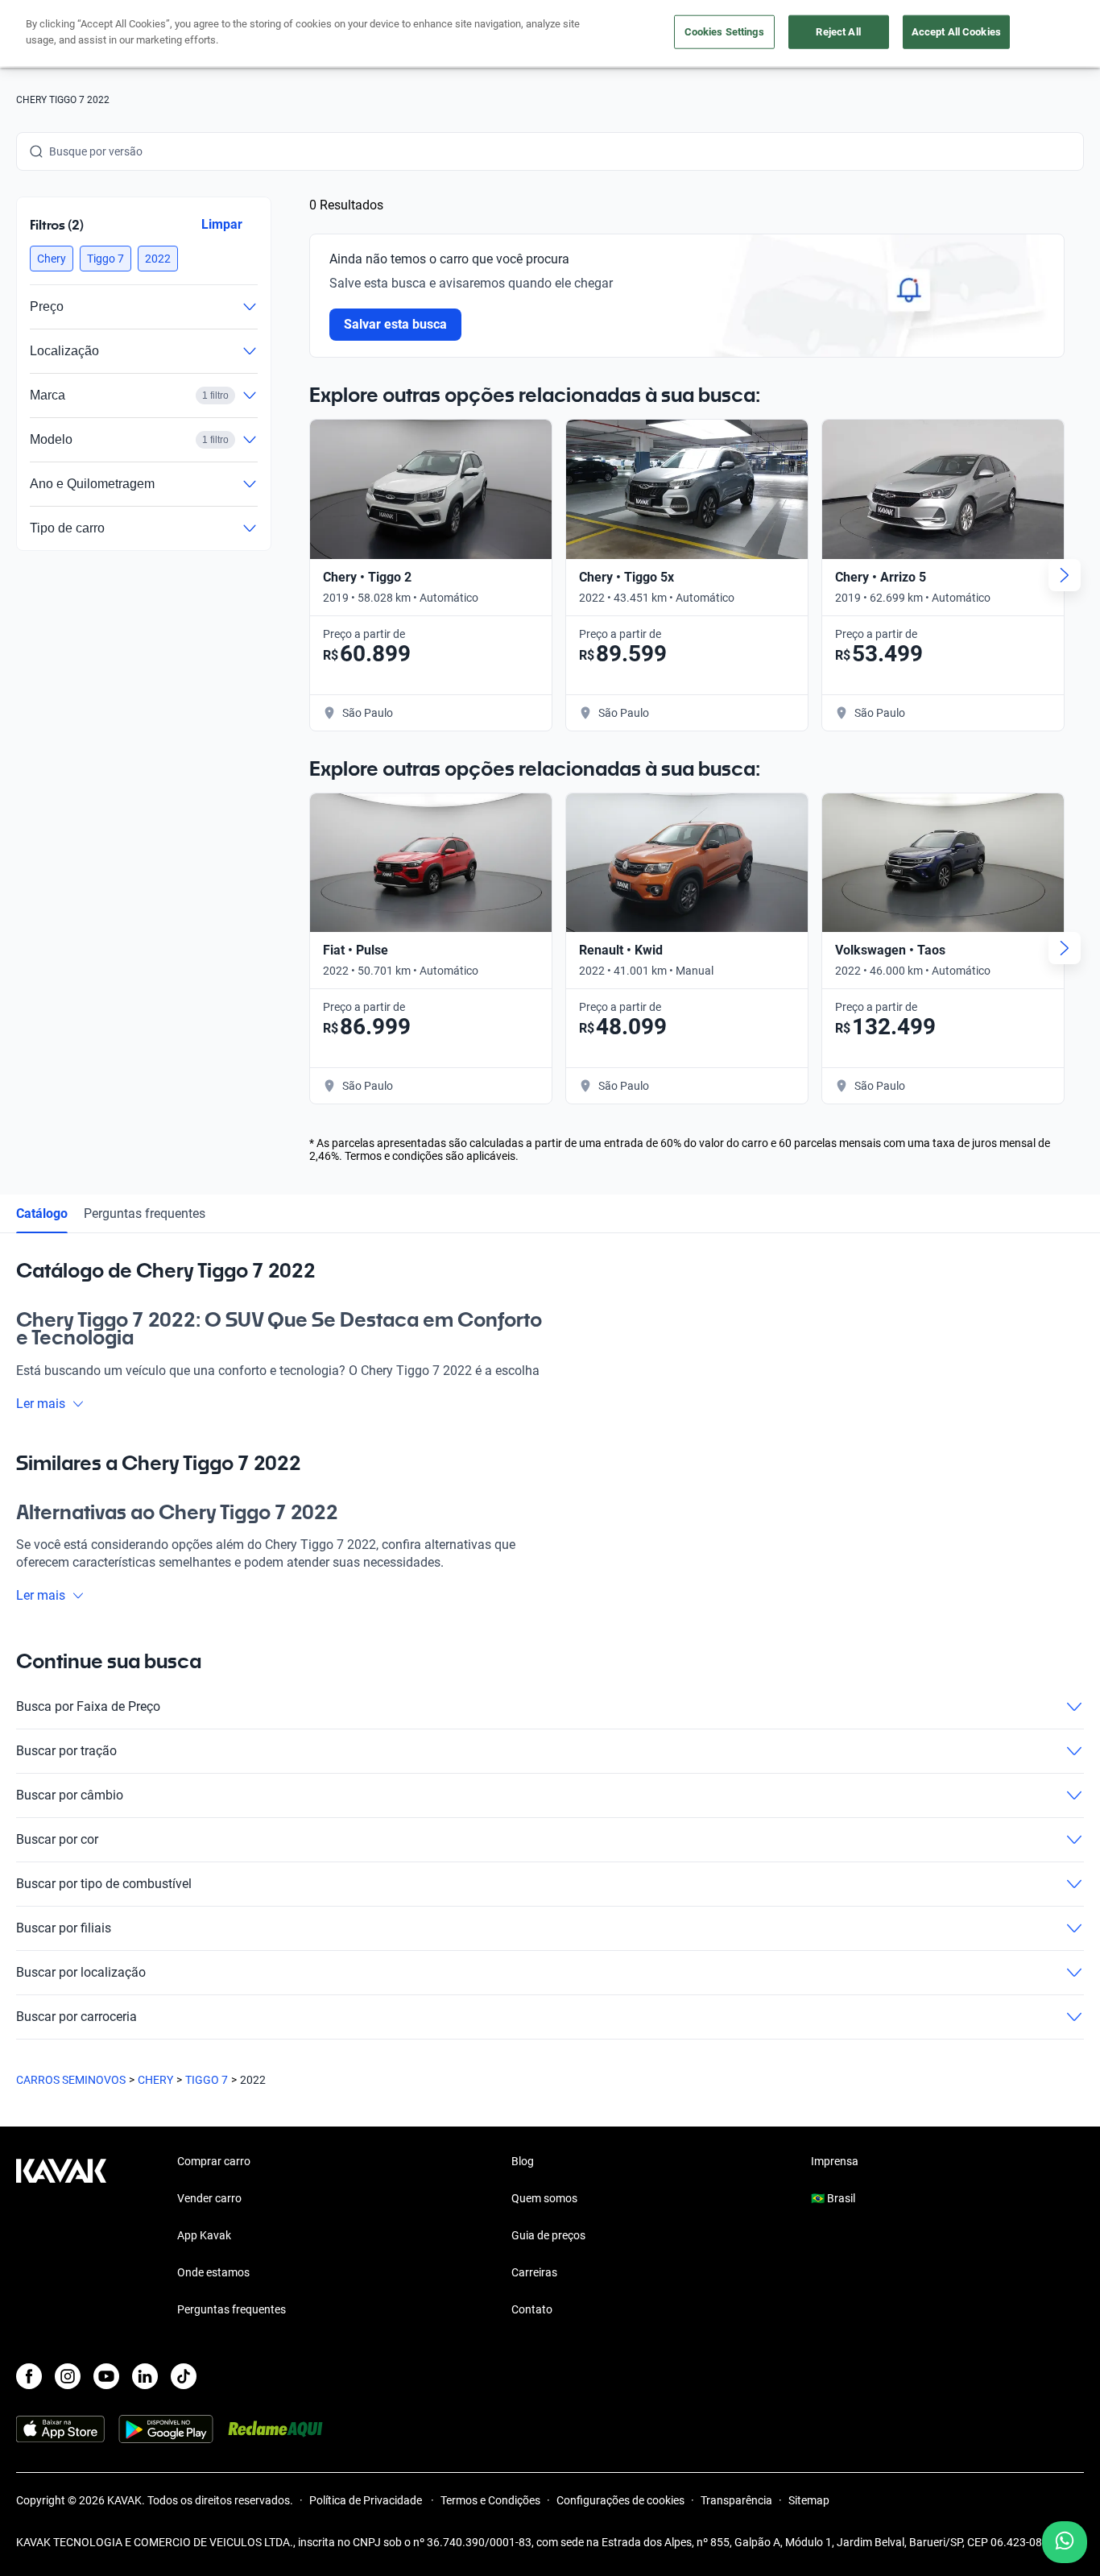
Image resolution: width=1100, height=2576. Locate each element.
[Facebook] (29, 2376)
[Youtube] (106, 2376)
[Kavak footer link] (61, 2237)
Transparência (736, 2500)
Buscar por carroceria (77, 2017)
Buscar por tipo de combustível (104, 1884)
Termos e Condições (490, 2500)
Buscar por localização (81, 1972)
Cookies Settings (724, 32)
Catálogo (42, 1213)
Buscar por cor (57, 1839)
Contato (532, 2309)
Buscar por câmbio (70, 1795)
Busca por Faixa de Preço (88, 1706)
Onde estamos (213, 2272)
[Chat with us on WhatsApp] (1065, 2542)
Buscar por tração (66, 1751)
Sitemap (809, 2500)
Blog (523, 2161)
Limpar (222, 224)
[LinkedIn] (145, 2376)
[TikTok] (184, 2376)
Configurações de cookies (620, 2500)
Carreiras (534, 2272)
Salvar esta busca (396, 324)
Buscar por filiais (64, 1928)
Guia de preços (548, 2235)
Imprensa (835, 2161)
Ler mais (41, 1404)
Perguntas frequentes (145, 1213)
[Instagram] (68, 2376)
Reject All (838, 32)
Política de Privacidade (367, 2500)
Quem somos (544, 2198)
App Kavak (204, 2235)
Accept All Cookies (956, 32)
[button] (52, 259)
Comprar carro (214, 2161)
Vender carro (209, 2198)
